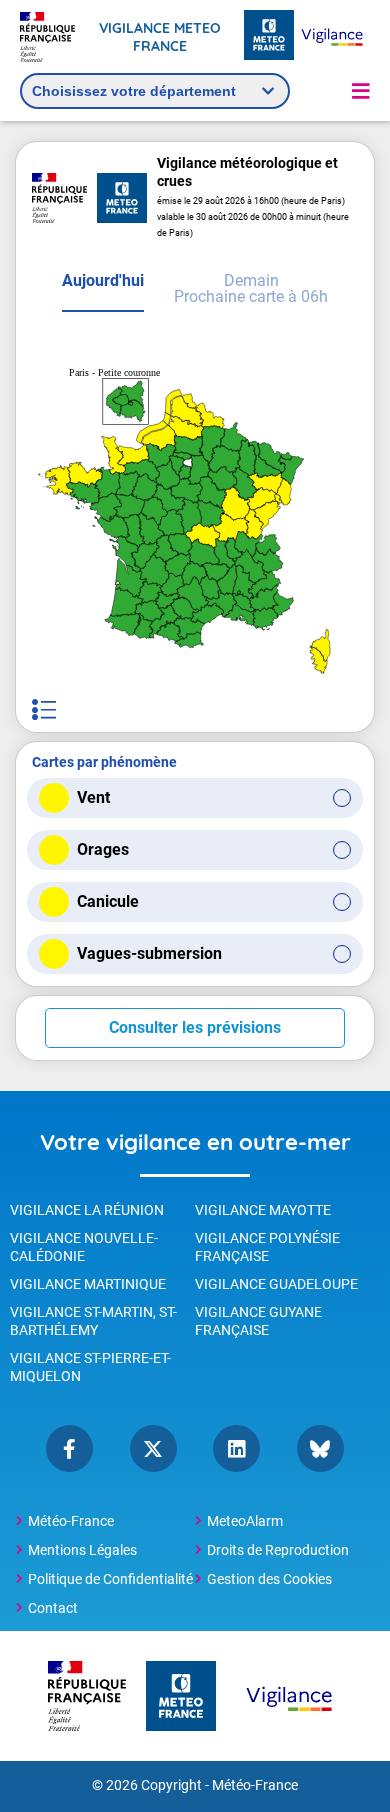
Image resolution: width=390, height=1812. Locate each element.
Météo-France (71, 1521)
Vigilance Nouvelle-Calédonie (84, 1247)
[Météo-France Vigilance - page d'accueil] (332, 36)
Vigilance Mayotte (263, 1210)
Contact (53, 1608)
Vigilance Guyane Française (258, 1321)
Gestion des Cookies (269, 1579)
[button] (361, 91)
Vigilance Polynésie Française (267, 1247)
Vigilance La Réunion (87, 1210)
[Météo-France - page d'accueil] (269, 36)
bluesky (320, 1448)
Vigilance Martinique (88, 1284)
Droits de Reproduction (278, 1550)
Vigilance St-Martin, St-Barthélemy (93, 1321)
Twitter (153, 1448)
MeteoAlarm (245, 1521)
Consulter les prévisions (195, 1027)
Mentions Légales (82, 1550)
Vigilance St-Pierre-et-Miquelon (90, 1367)
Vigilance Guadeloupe (276, 1284)
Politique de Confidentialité (110, 1579)
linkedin (236, 1448)
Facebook (69, 1448)
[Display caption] (44, 709)
